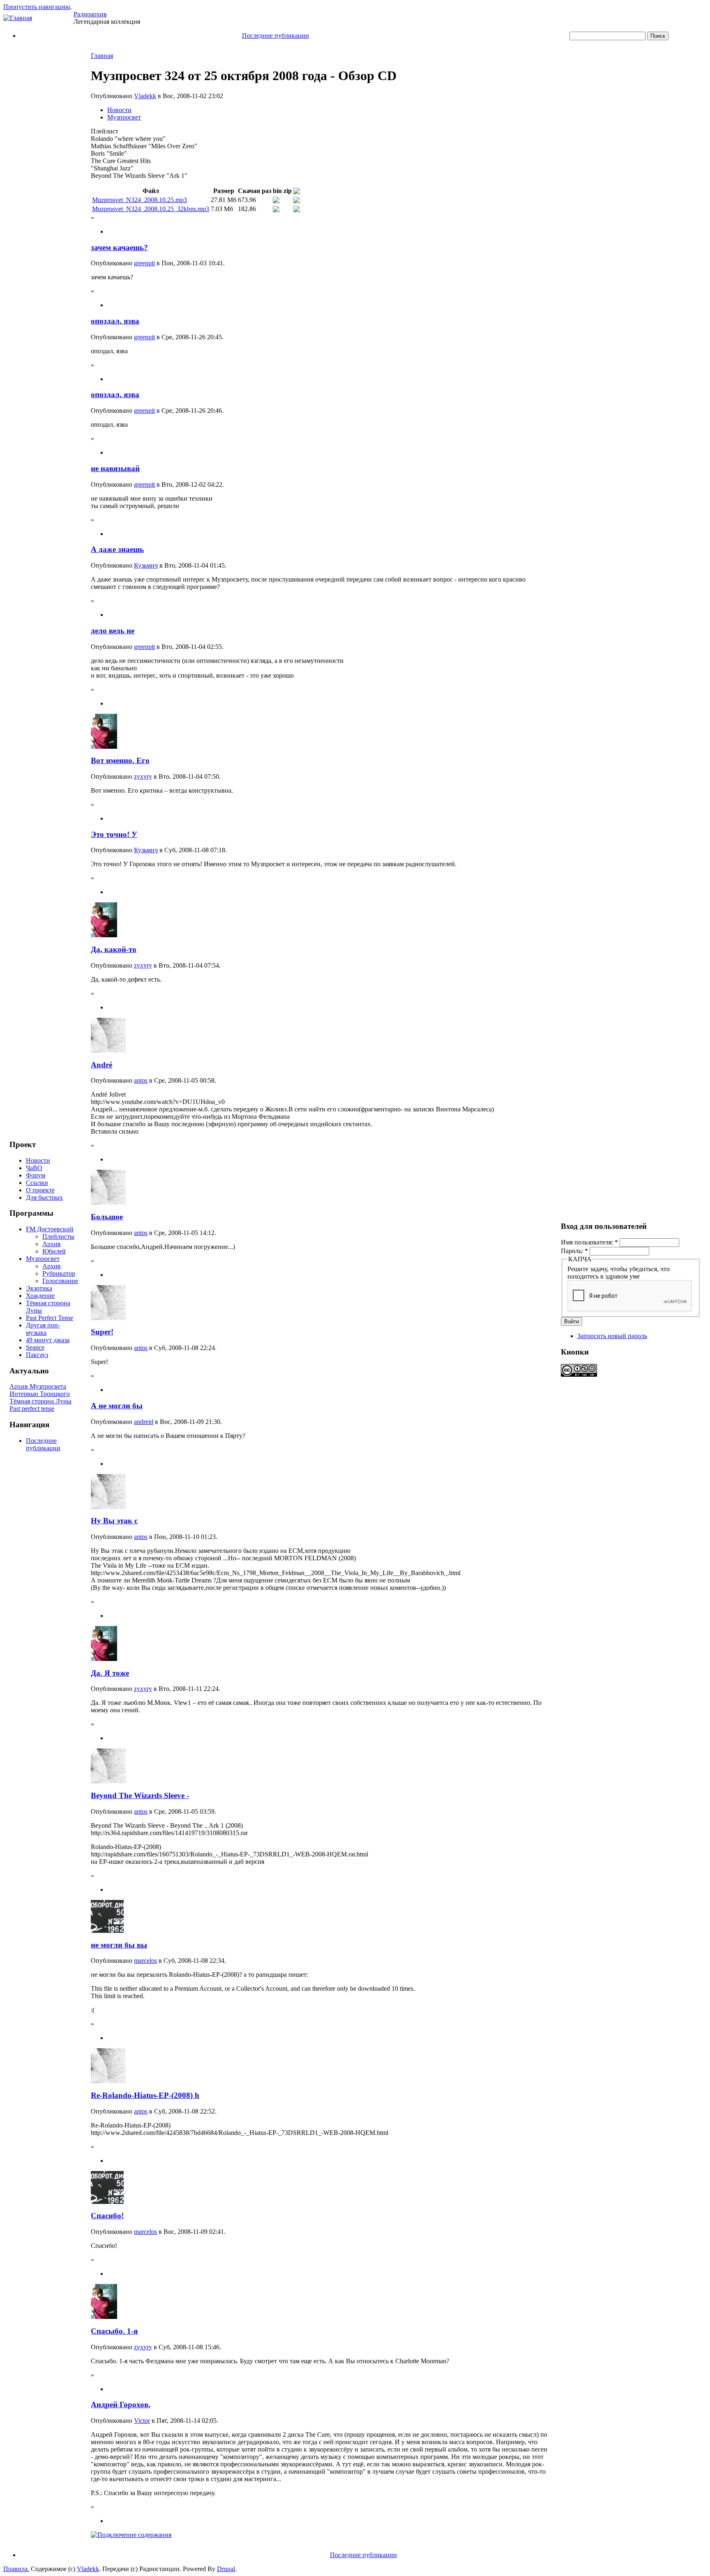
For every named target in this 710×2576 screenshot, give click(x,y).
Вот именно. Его (120, 760)
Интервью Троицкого (40, 1394)
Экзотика (39, 1288)
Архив (52, 1244)
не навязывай (115, 468)
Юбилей (54, 1251)
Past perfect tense (32, 1409)
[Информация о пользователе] (104, 746)
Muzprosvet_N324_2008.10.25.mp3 (139, 200)
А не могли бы (117, 1406)
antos (141, 1080)
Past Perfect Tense (50, 1318)
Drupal (226, 2569)
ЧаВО (34, 1168)
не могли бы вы (119, 1945)
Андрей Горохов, (121, 2405)
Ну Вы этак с (114, 1521)
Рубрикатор (59, 1273)
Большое (107, 1217)
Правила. (16, 2569)
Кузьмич (146, 565)
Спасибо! (107, 2216)
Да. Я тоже (110, 1673)
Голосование (60, 1281)
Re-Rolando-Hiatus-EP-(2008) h (145, 2095)
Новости (38, 1160)
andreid (144, 1422)
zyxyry (143, 776)
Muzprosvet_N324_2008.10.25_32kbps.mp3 (151, 209)
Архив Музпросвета (38, 1386)
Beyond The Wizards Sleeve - (140, 1795)
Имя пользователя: (589, 1242)
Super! (102, 1332)
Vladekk (145, 96)
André (101, 1065)
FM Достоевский (50, 1229)
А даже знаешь (117, 549)
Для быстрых (44, 1197)
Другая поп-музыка (43, 1329)
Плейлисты (58, 1236)
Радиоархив (90, 14)
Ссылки (37, 1183)
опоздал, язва (115, 321)
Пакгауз (37, 1355)
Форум (36, 1175)
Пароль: (574, 1251)
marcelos (145, 1961)
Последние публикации (275, 36)
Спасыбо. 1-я (114, 2331)
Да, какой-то (114, 949)
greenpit (144, 263)
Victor (142, 2421)
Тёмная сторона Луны (40, 1401)
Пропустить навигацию (37, 7)
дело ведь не (113, 631)
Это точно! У (114, 834)
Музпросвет (43, 1259)
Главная (102, 56)
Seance (35, 1347)
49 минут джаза (48, 1340)
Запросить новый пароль (612, 1336)
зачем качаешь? (119, 247)
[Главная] (18, 18)
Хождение (40, 1296)
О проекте (40, 1190)
